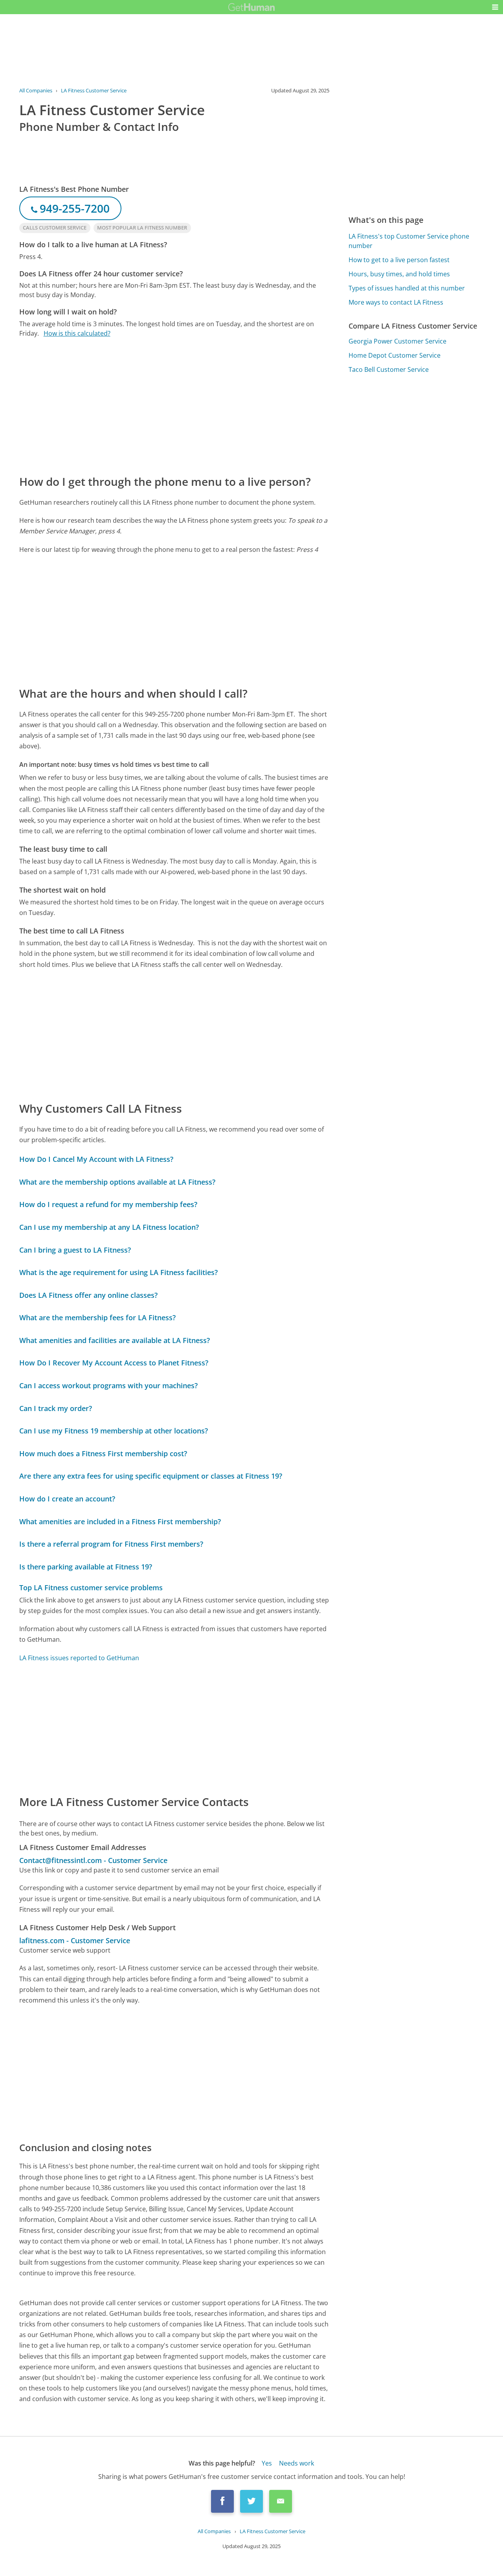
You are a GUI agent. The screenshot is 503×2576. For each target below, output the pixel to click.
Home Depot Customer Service (395, 355)
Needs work (296, 2463)
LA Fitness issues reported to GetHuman (79, 1658)
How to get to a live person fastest (399, 260)
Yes (267, 2463)
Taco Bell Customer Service (389, 369)
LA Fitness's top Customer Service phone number (409, 241)
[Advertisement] (174, 406)
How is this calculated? (77, 333)
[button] (495, 7)
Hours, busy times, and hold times (399, 274)
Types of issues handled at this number (407, 288)
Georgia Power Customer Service (397, 341)
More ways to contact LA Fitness (396, 302)
